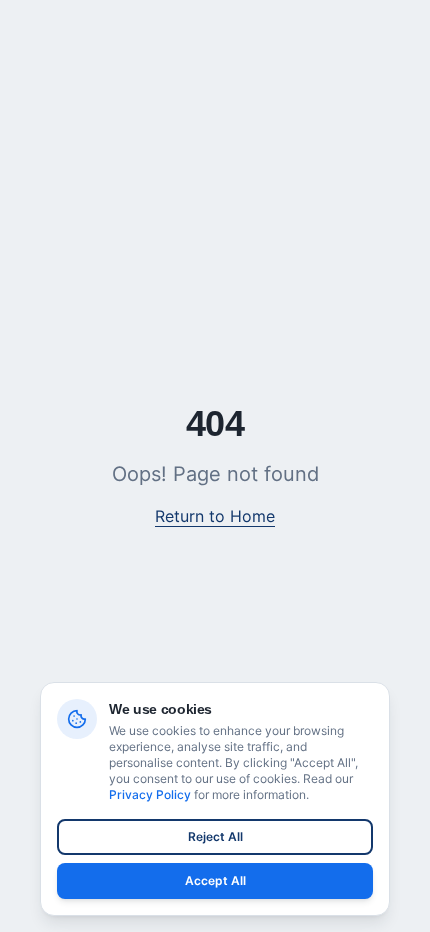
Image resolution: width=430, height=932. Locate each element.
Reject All (215, 836)
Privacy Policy (150, 794)
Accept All (215, 880)
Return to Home (215, 516)
